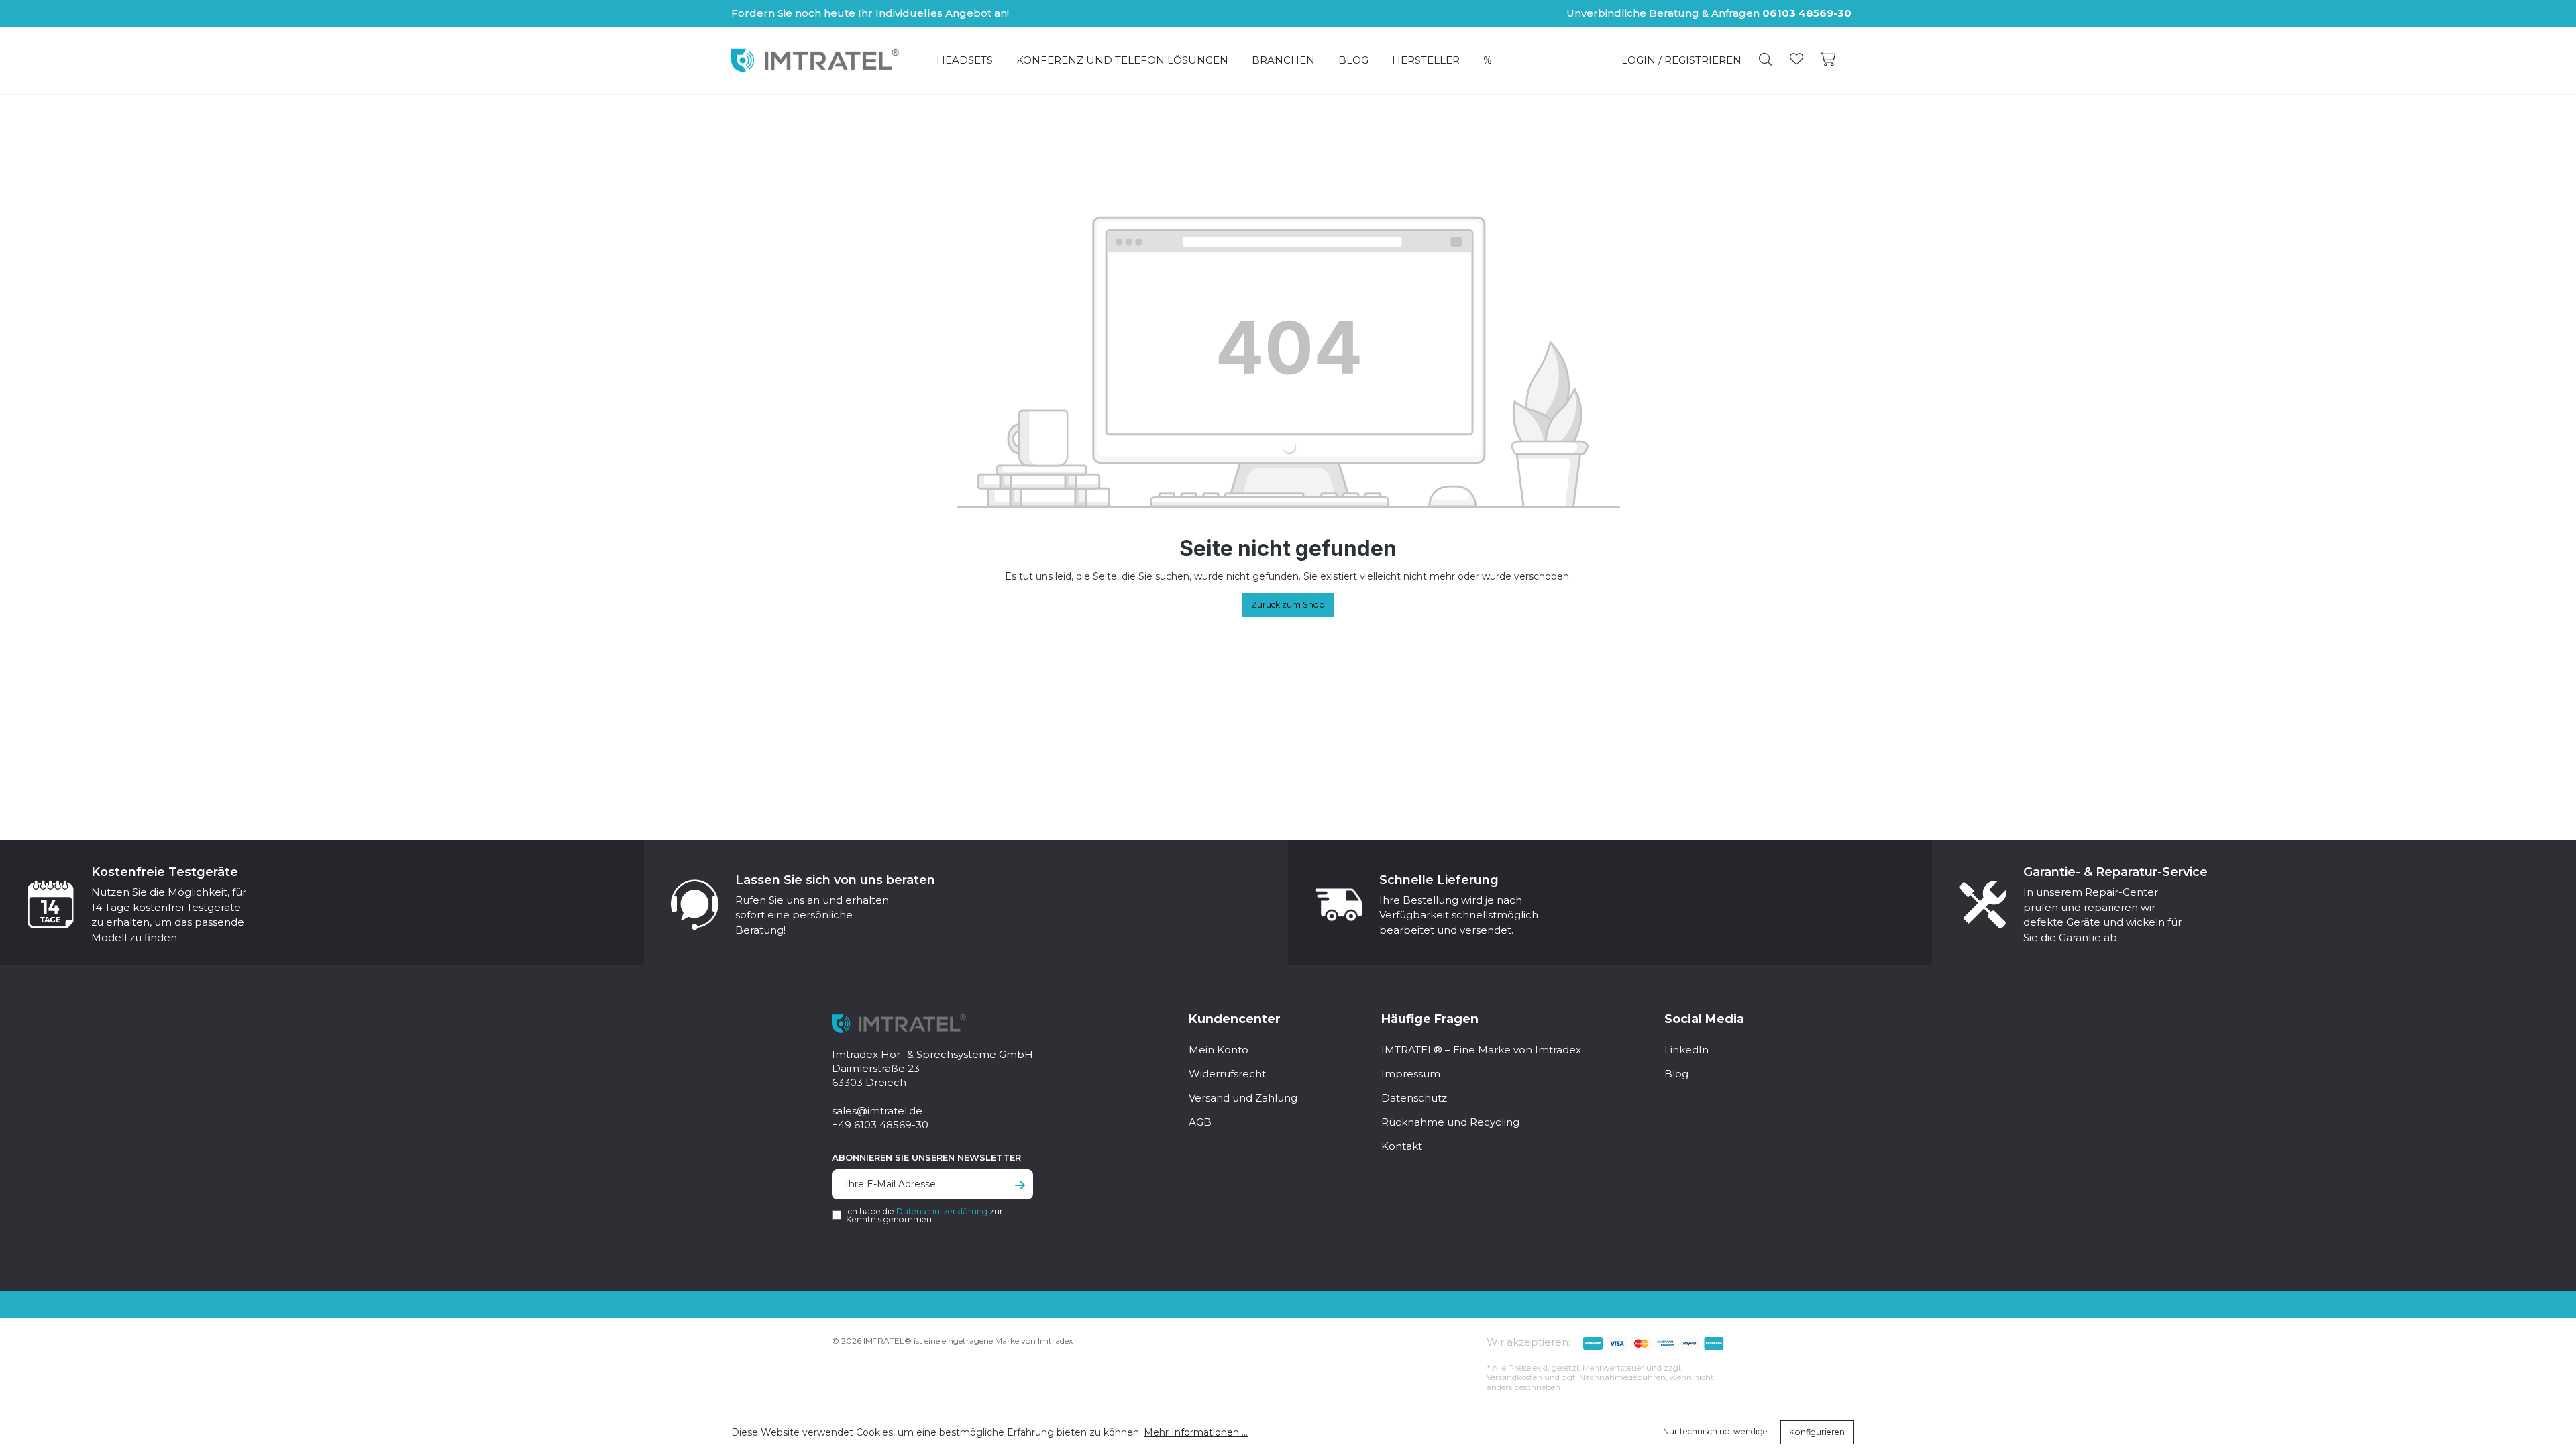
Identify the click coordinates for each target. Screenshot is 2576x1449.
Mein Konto (1219, 1050)
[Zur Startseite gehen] (815, 60)
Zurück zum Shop (1288, 605)
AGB (1200, 1122)
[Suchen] (1766, 60)
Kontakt (1402, 1146)
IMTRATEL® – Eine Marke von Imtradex (1481, 1050)
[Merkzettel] (1796, 60)
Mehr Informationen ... (1196, 1432)
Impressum (1411, 1074)
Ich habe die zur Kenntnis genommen (924, 1216)
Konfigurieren (1817, 1432)
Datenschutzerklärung (942, 1211)
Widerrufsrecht (1227, 1074)
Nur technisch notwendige (1715, 1431)
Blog (1353, 60)
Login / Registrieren (1681, 60)
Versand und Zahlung (1243, 1098)
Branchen (1283, 60)
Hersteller (1426, 60)
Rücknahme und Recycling (1450, 1122)
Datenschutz (1414, 1098)
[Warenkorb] (1828, 60)
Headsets (965, 60)
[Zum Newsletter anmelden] (1020, 1186)
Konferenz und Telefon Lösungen (1122, 60)
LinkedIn (1686, 1050)
